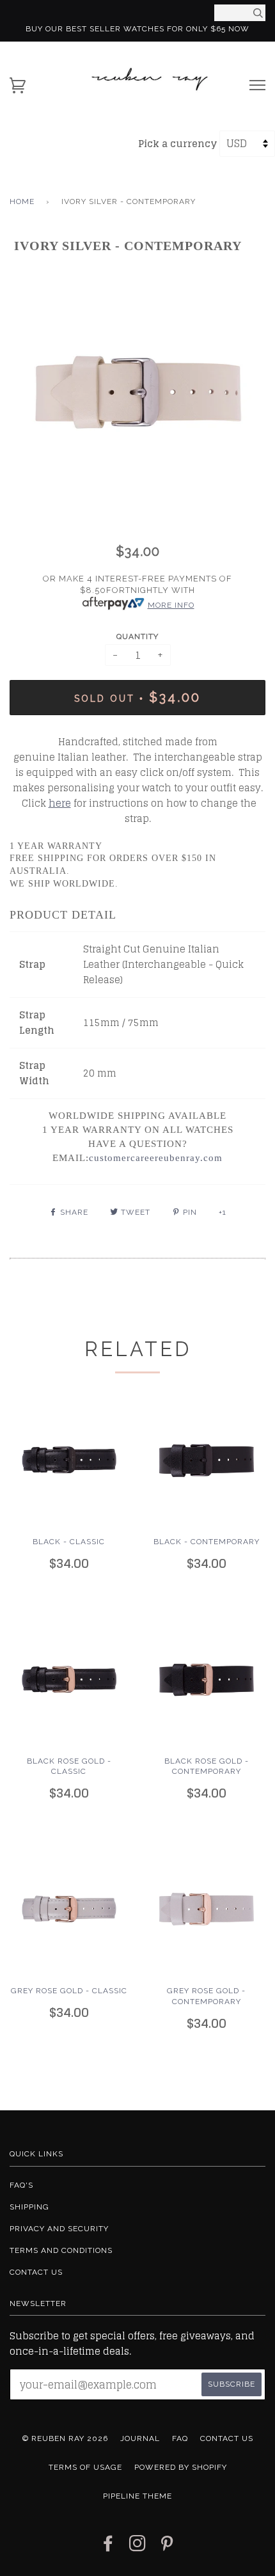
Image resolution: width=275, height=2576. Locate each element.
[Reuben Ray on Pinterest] (167, 2547)
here (60, 803)
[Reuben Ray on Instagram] (138, 2547)
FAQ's (21, 2185)
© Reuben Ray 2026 (65, 2438)
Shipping (29, 2207)
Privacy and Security (59, 2229)
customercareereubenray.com (156, 1158)
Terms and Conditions (61, 2250)
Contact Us (36, 2272)
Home (22, 201)
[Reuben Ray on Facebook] (108, 2547)
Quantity (137, 636)
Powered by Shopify (181, 2467)
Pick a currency (179, 144)
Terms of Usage (85, 2467)
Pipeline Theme (137, 2496)
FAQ (180, 2438)
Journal (140, 2438)
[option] (137, 392)
